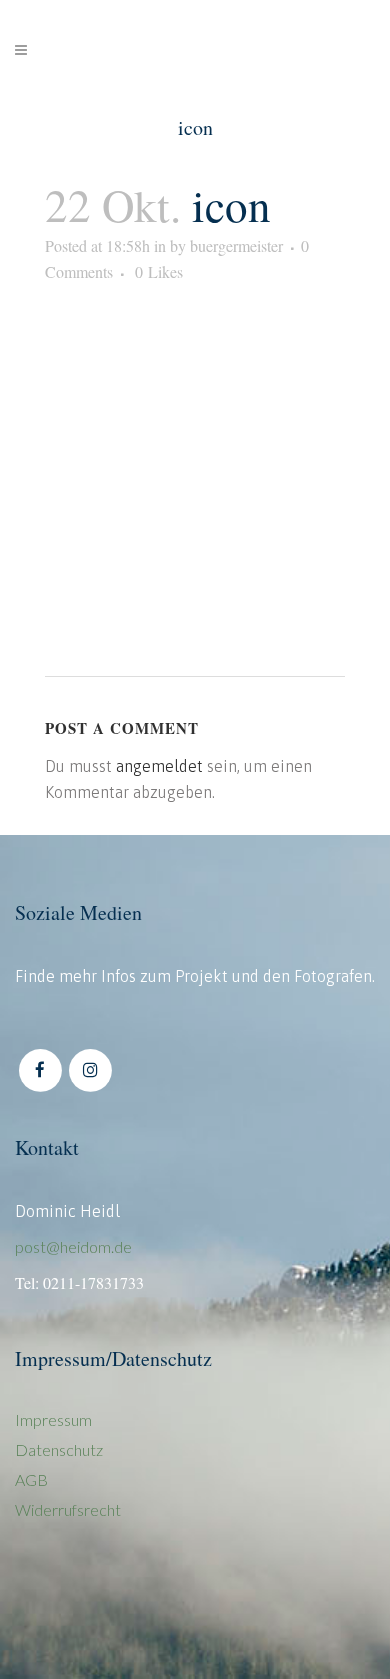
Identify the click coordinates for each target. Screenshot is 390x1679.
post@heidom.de (73, 1246)
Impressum (53, 1419)
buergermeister (236, 245)
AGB (31, 1479)
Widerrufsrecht (68, 1509)
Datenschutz (59, 1449)
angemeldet (159, 766)
